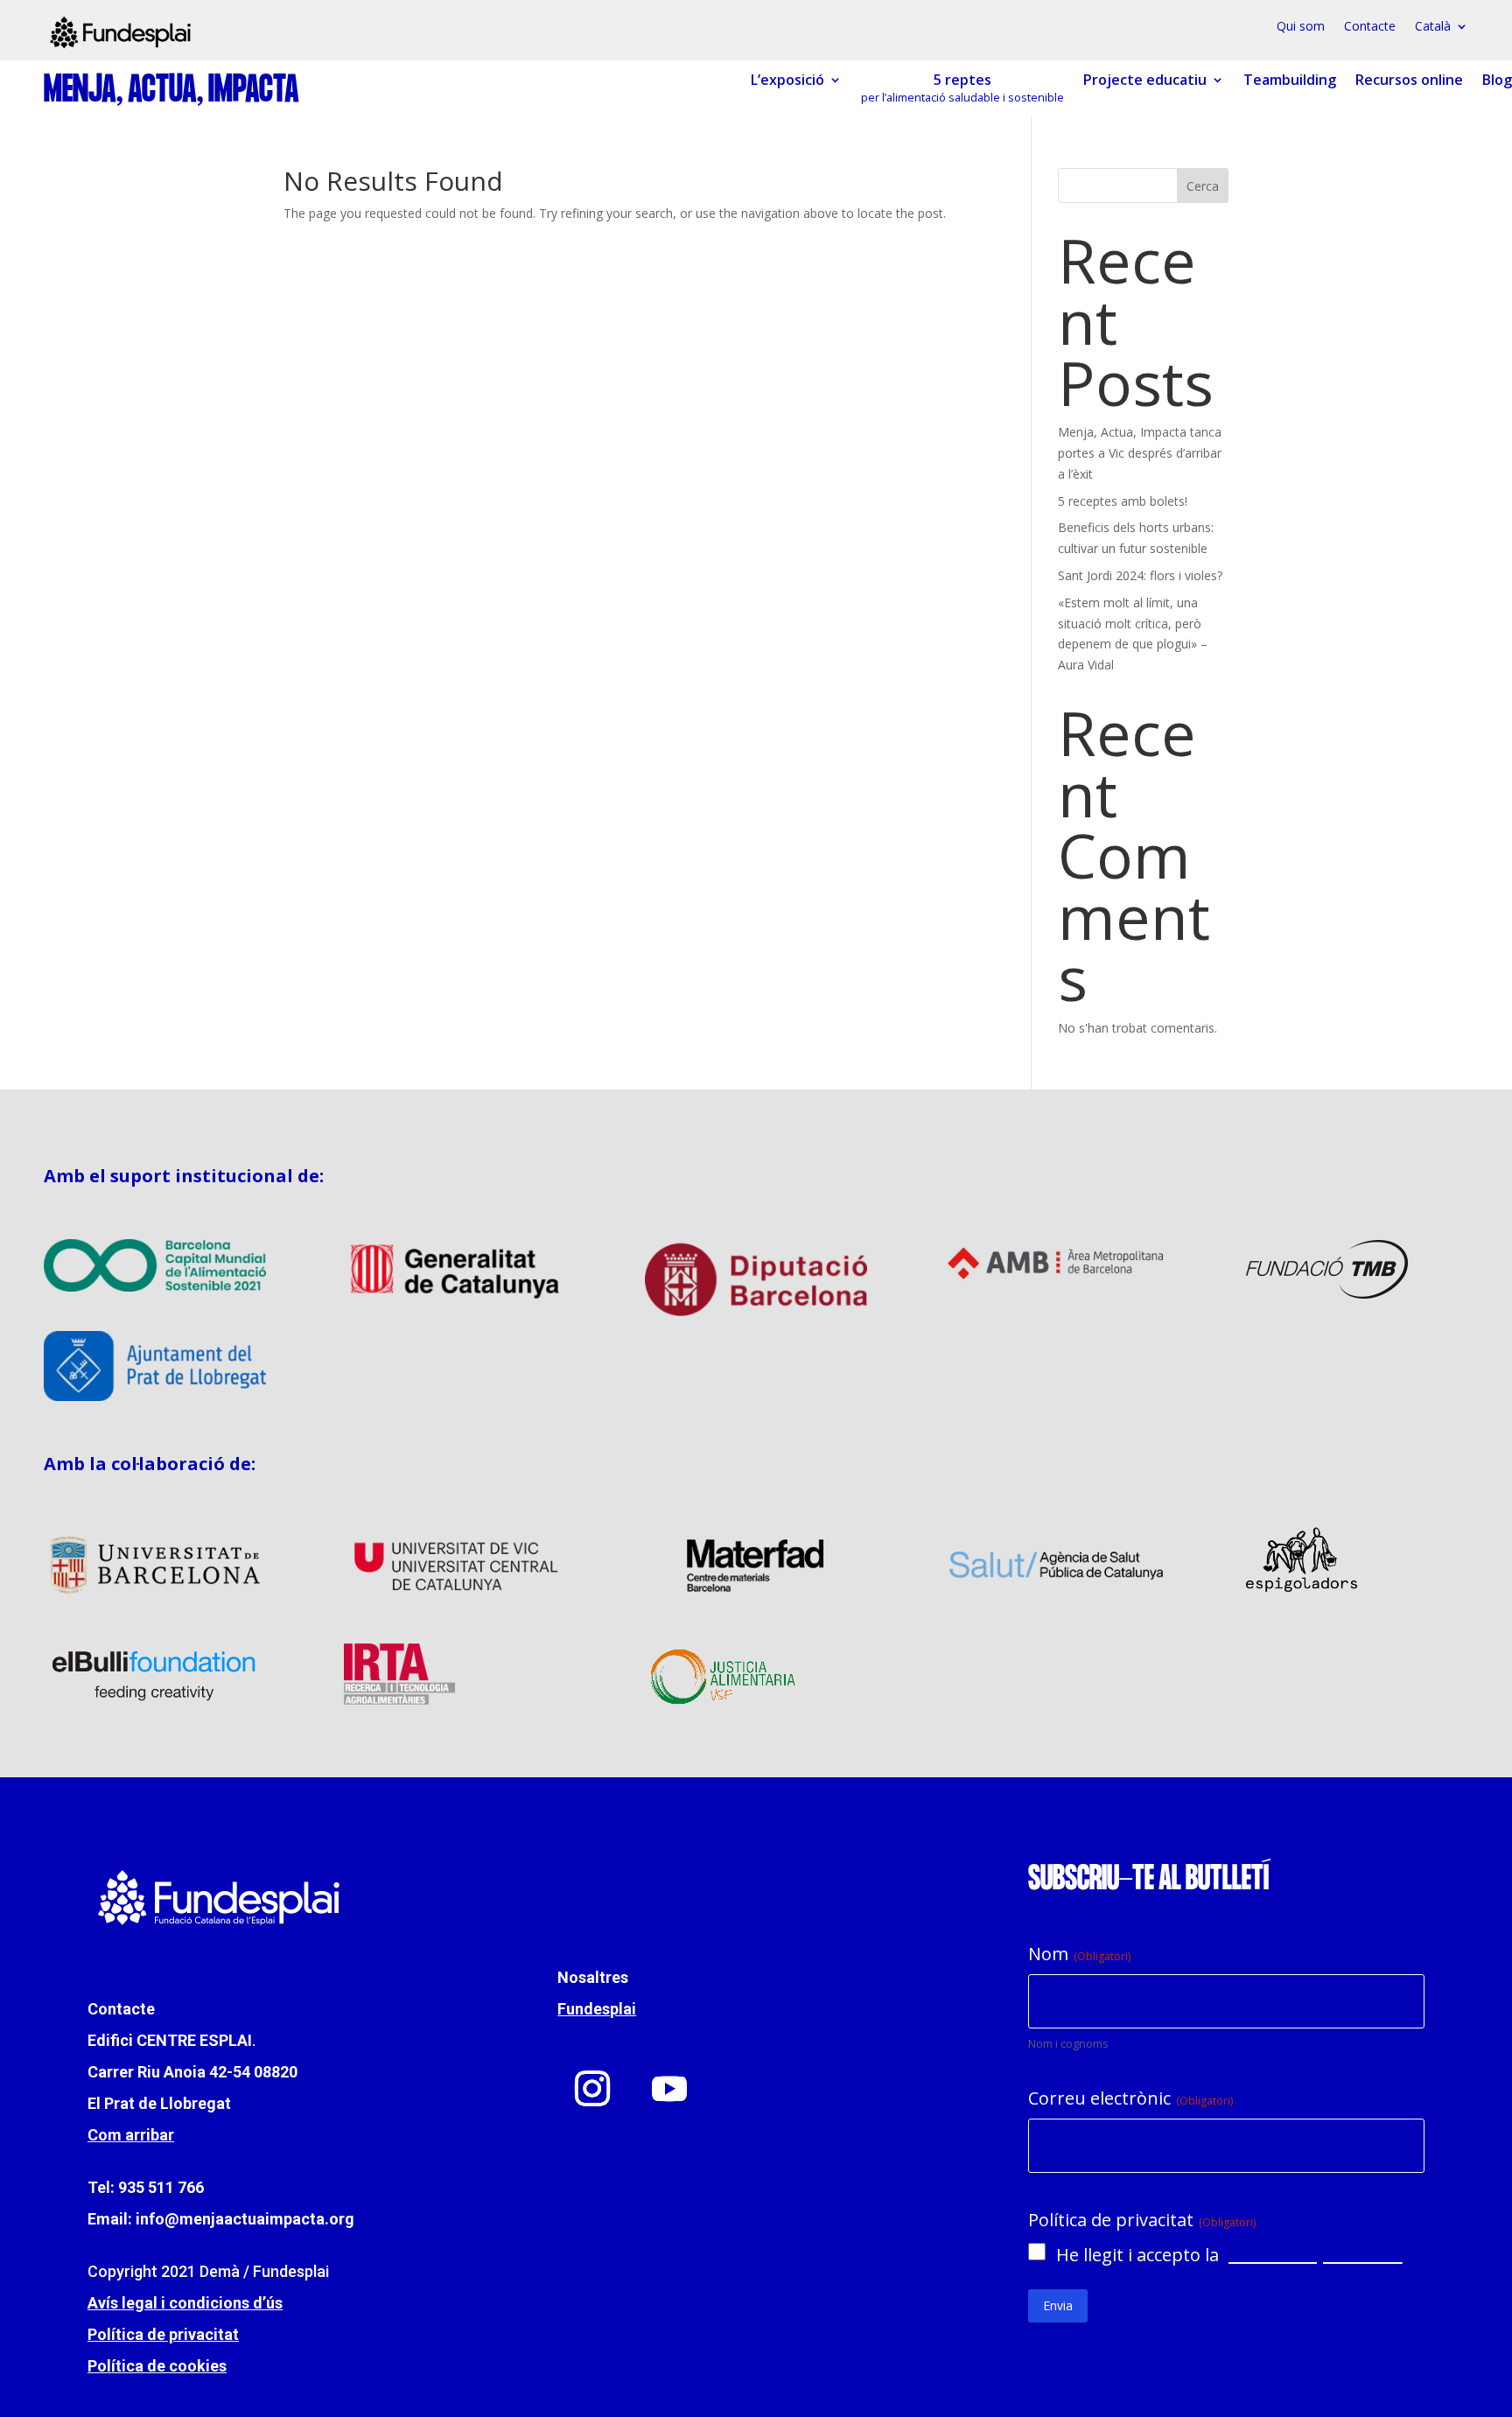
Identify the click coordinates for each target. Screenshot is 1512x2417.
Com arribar (131, 2135)
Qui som (1301, 27)
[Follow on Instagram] (592, 2089)
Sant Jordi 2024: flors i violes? (1140, 575)
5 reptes (962, 88)
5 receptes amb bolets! (1123, 501)
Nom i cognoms (1068, 2043)
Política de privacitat (163, 2334)
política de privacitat (1313, 2255)
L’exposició (787, 81)
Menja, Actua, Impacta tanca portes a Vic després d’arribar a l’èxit (1140, 453)
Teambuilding (1290, 81)
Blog (1497, 81)
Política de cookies (157, 2366)
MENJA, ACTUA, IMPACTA (171, 91)
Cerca (1203, 186)
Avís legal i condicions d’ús (185, 2303)
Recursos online (1409, 81)
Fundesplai (597, 2009)
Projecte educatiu (1145, 81)
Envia (1058, 2305)
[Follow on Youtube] (669, 2089)
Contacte (1370, 27)
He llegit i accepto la (1229, 2255)
